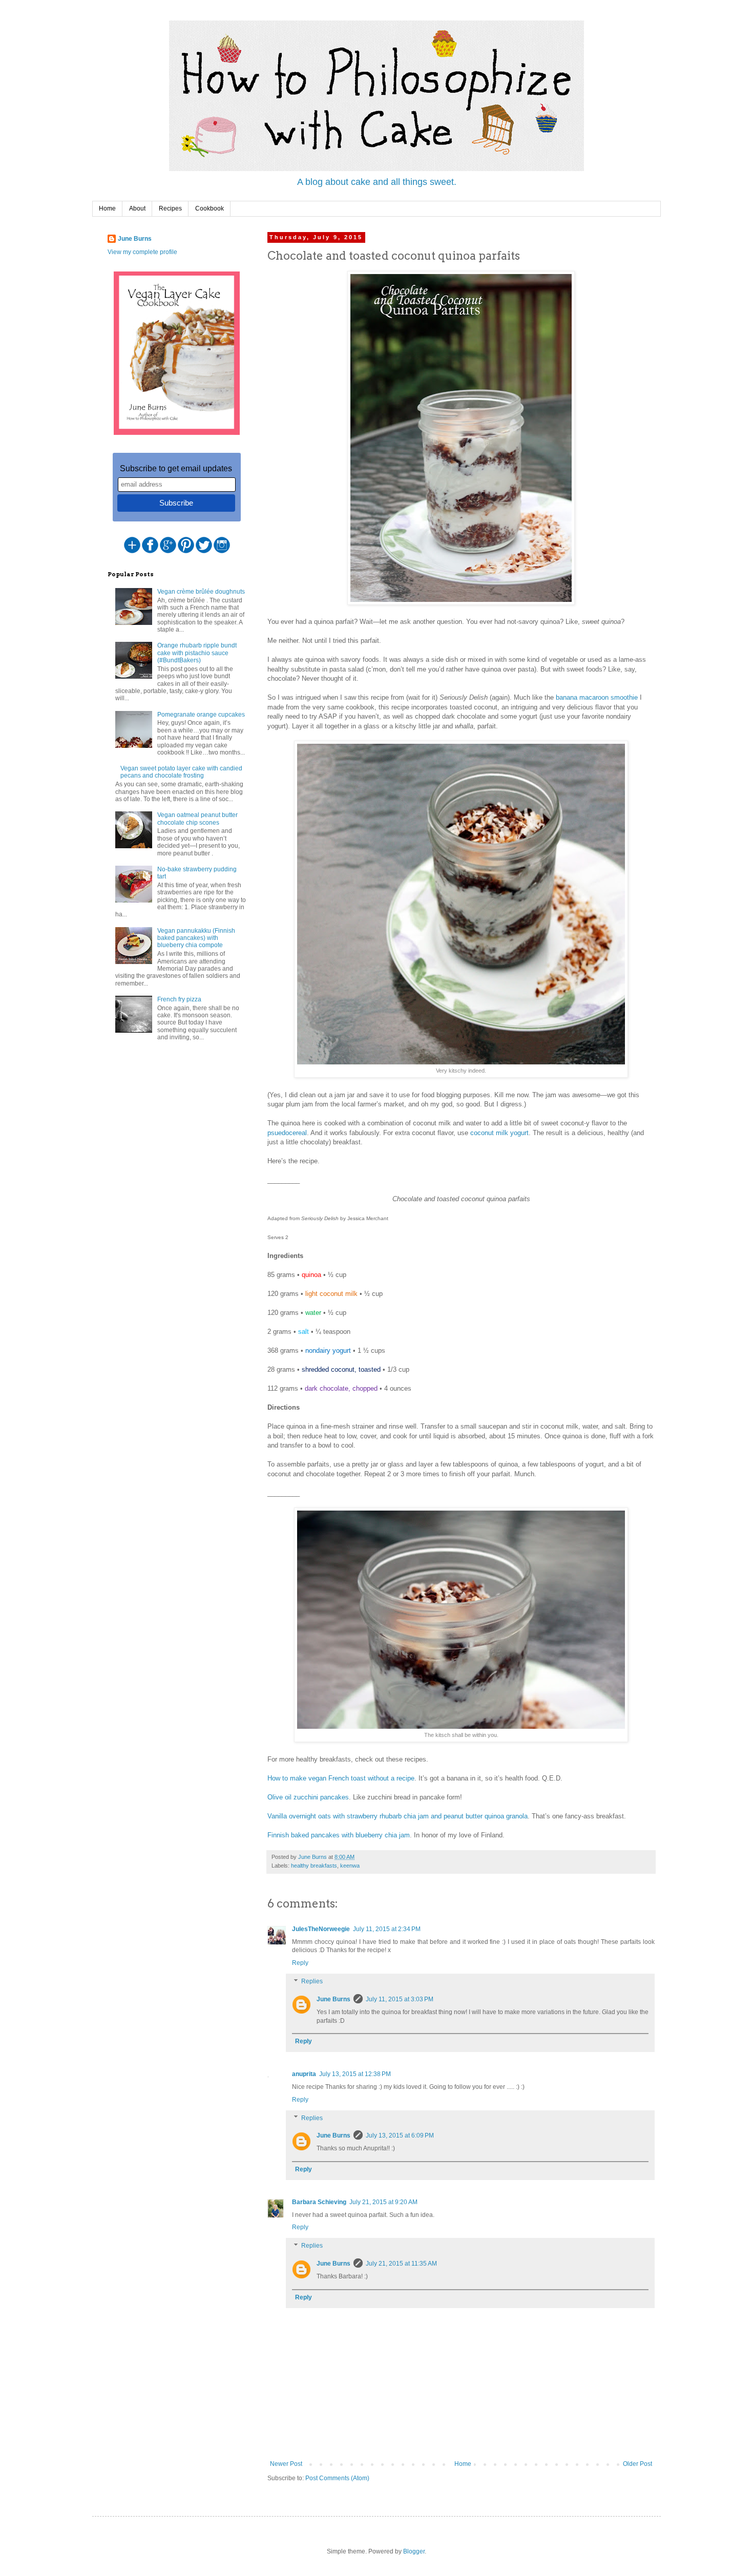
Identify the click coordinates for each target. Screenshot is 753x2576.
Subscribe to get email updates (176, 468)
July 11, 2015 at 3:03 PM (400, 1999)
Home (107, 208)
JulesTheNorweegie (321, 1929)
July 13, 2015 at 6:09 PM (400, 2135)
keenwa (350, 1866)
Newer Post (286, 2464)
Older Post (637, 2464)
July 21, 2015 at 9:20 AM (383, 2202)
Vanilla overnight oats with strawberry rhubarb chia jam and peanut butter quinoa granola (398, 1816)
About (137, 208)
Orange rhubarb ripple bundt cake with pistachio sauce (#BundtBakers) (197, 653)
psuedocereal (287, 1133)
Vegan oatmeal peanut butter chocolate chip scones (197, 819)
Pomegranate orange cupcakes (201, 715)
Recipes (170, 208)
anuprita (304, 2074)
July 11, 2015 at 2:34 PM (387, 1929)
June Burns (333, 1999)
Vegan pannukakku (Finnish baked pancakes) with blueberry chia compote (196, 938)
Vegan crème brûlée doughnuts (201, 592)
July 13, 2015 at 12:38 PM (355, 2074)
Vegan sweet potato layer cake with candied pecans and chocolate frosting (181, 772)
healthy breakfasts (314, 1866)
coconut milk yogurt (499, 1133)
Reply (300, 1963)
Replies (312, 1981)
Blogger (414, 2551)
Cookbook (210, 208)
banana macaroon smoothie (597, 697)
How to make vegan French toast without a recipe (341, 1778)
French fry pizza (179, 999)
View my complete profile (142, 252)
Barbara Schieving (319, 2202)
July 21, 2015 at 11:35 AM (401, 2264)
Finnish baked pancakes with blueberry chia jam (339, 1835)
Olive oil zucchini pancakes (308, 1797)
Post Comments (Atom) (337, 2478)
